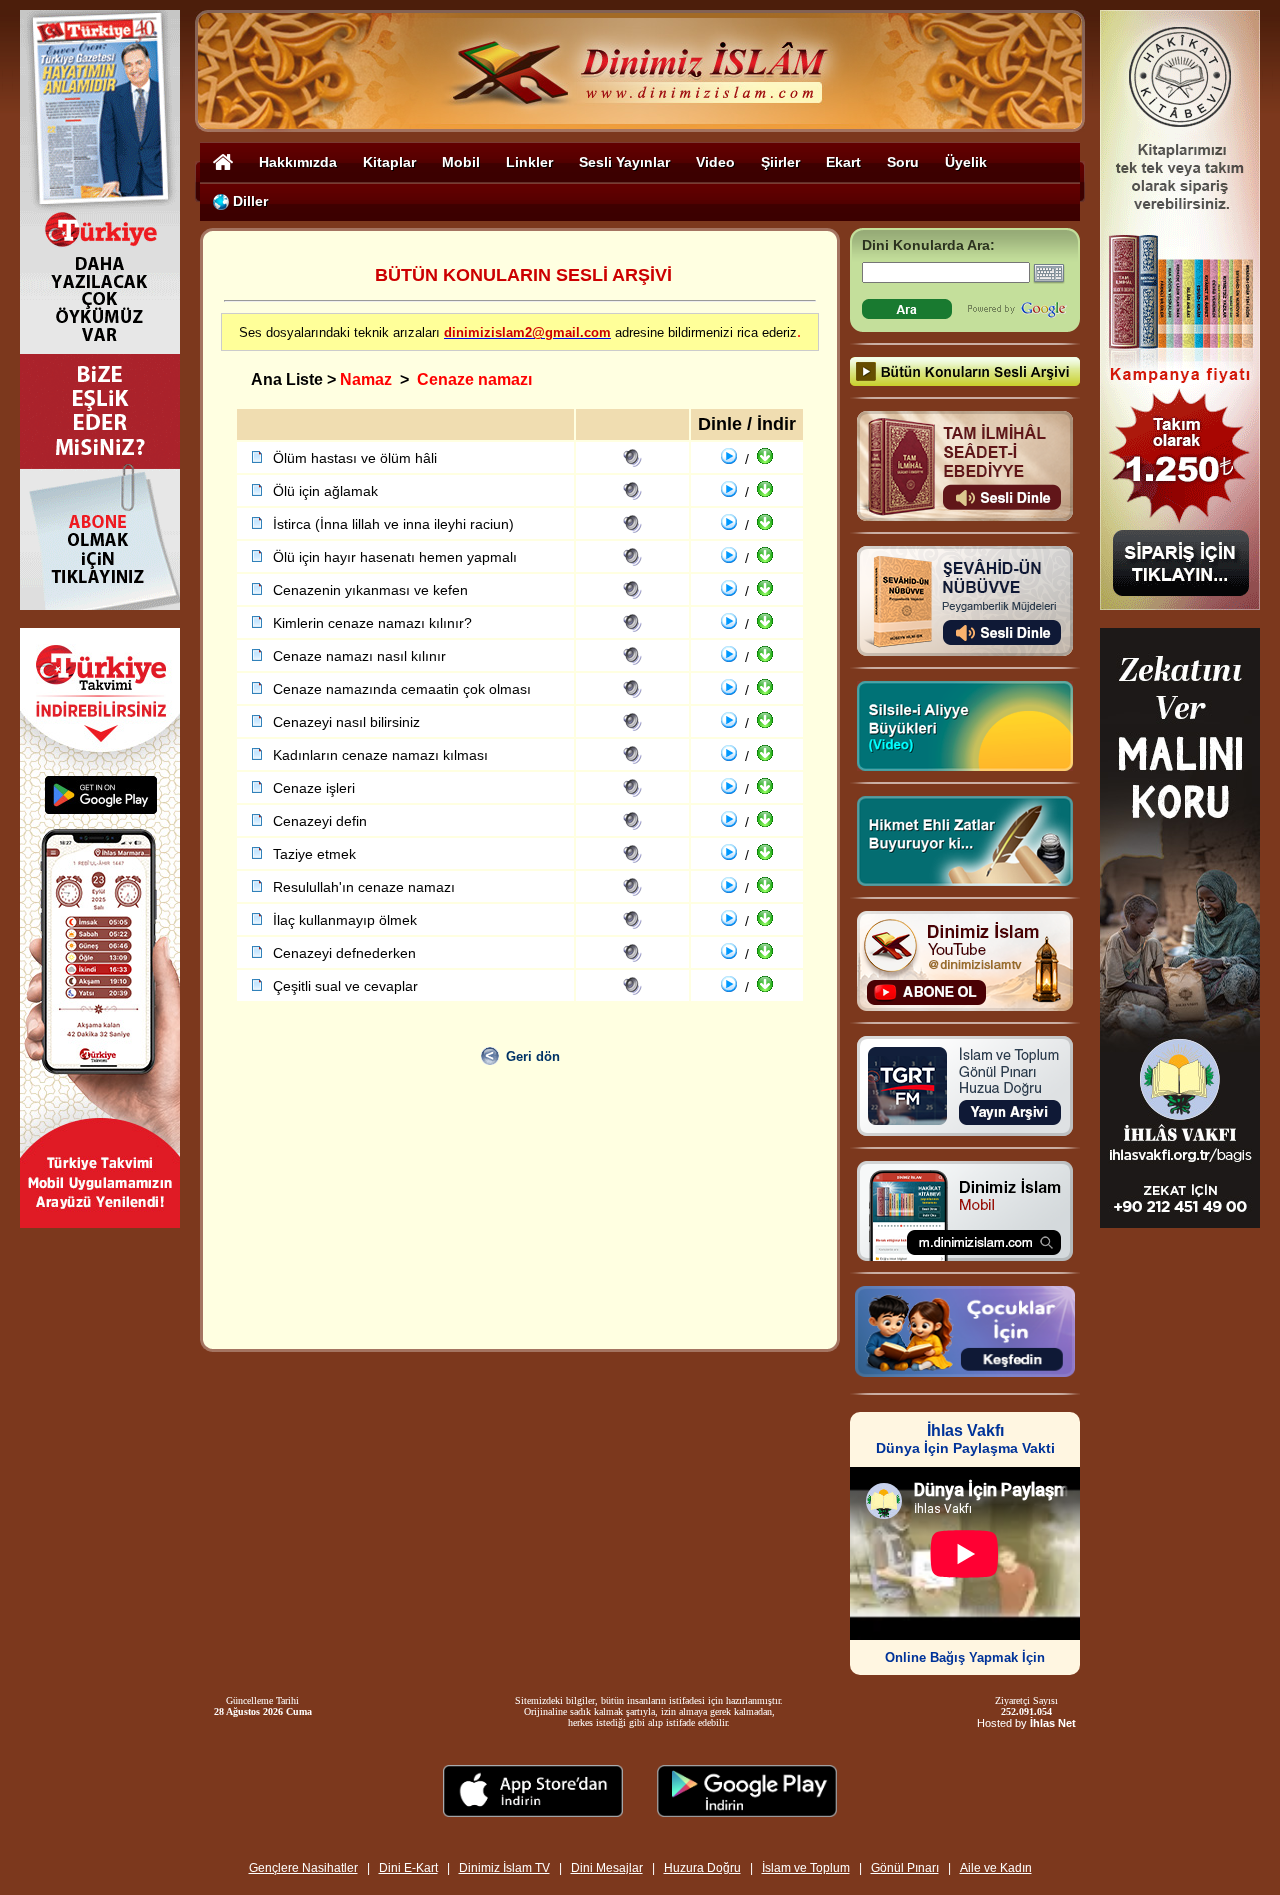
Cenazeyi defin (320, 821)
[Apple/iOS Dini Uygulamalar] (533, 1811)
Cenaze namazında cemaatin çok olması (402, 689)
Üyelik (966, 162)
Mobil (461, 162)
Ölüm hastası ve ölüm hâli (355, 458)
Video (715, 162)
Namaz (366, 379)
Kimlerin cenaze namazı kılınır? (372, 623)
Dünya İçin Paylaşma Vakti (965, 1439)
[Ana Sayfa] (223, 161)
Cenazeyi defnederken (344, 953)
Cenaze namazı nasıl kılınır (359, 656)
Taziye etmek (314, 854)
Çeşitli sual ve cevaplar (345, 986)
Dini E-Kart (408, 1868)
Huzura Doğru (702, 1868)
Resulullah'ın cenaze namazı (364, 887)
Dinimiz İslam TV (504, 1868)
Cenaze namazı (474, 379)
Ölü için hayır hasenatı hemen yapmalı (395, 557)
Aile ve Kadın (996, 1868)
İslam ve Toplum (806, 1868)
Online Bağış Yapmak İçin (965, 1657)
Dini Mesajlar (607, 1868)
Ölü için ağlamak (325, 491)
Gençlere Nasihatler (303, 1868)
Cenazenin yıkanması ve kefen (370, 590)
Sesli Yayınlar (624, 162)
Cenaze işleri (314, 788)
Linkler (529, 162)
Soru (903, 162)
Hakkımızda (298, 162)
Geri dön (533, 1056)
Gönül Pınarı (905, 1868)
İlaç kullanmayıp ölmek (345, 920)
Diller (248, 201)
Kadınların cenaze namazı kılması (380, 755)
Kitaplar (389, 162)
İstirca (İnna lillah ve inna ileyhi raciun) (393, 524)
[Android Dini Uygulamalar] (747, 1811)
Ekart (843, 162)
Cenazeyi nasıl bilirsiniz (346, 722)
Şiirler (780, 162)
